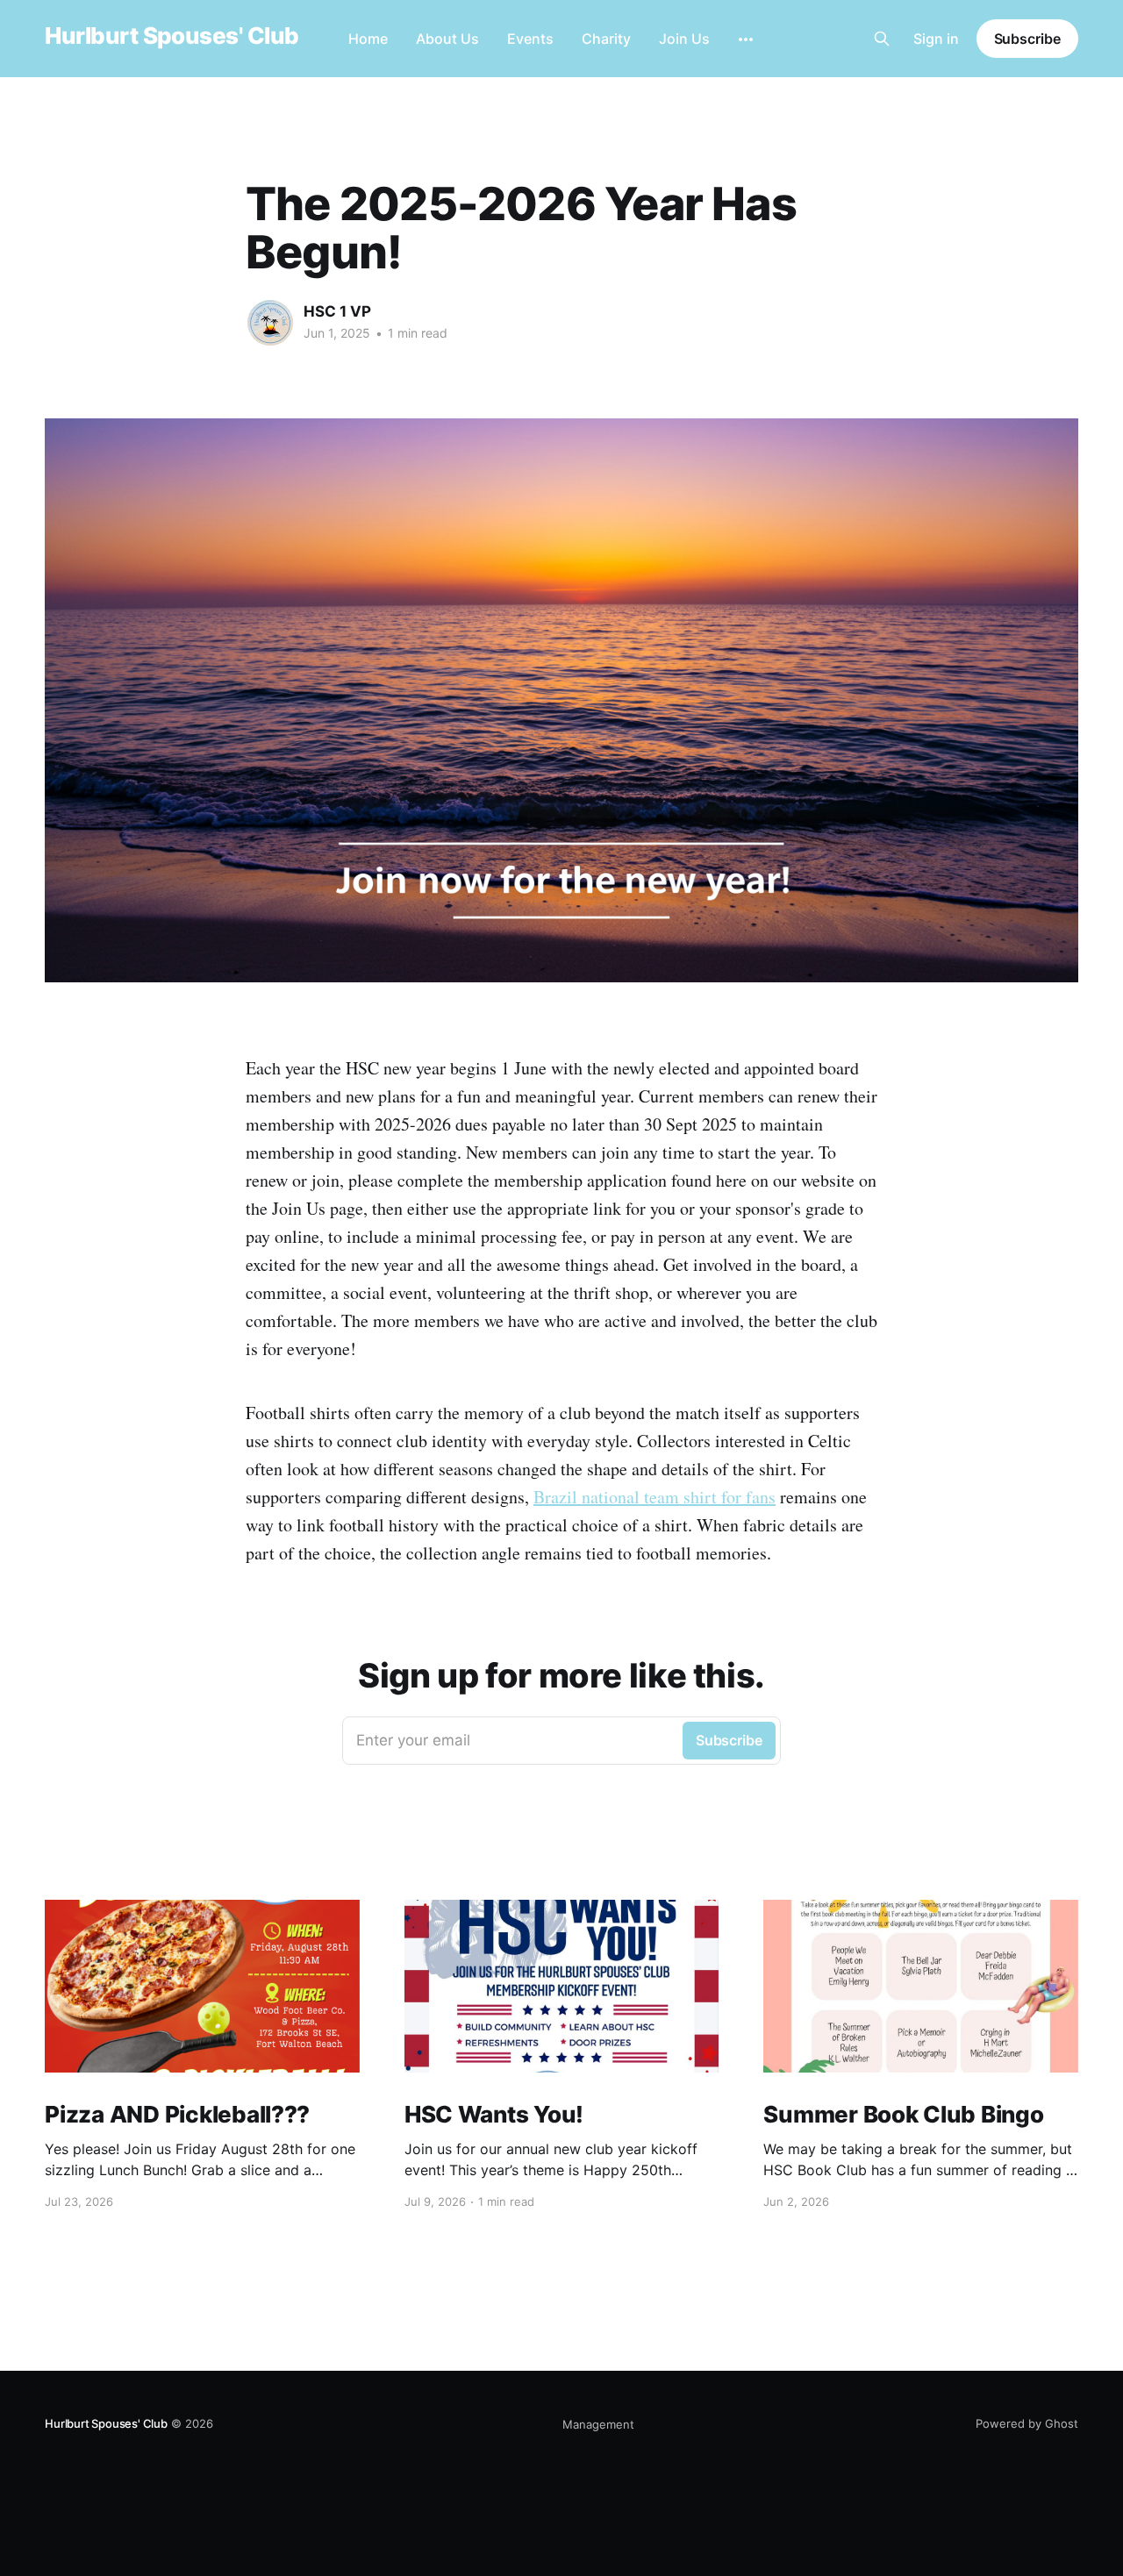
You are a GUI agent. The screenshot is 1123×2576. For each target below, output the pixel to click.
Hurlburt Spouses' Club (172, 36)
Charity (606, 39)
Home (368, 39)
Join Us (684, 39)
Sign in (936, 39)
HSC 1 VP (337, 311)
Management (598, 2424)
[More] (746, 39)
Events (530, 39)
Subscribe (1027, 39)
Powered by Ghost (1027, 2423)
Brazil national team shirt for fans (654, 1497)
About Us (447, 39)
